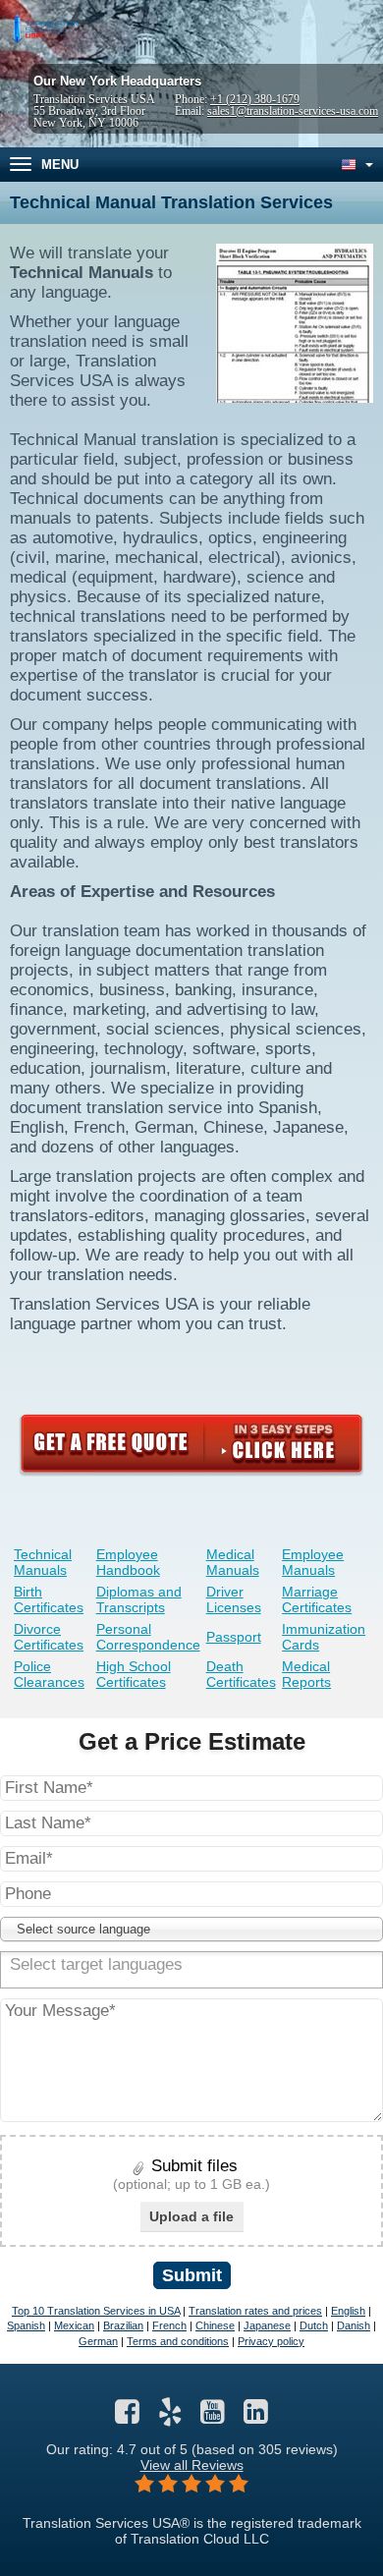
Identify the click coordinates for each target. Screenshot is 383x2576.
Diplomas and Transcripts (139, 1599)
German (98, 2341)
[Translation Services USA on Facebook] (127, 2417)
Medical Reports (306, 1674)
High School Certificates (134, 1674)
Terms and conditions (178, 2341)
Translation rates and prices (255, 2311)
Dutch (314, 2325)
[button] (191, 1929)
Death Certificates (241, 1674)
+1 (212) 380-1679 (255, 99)
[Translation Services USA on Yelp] (170, 2417)
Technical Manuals (43, 1562)
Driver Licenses (234, 1599)
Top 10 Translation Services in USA (96, 2311)
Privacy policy (271, 2341)
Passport (234, 1637)
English (348, 2311)
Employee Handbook (128, 1562)
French (169, 2325)
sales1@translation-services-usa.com (293, 111)
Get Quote (191, 1443)
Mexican (74, 2325)
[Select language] (356, 165)
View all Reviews (192, 2465)
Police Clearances (49, 1674)
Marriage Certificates (317, 1599)
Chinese (215, 2325)
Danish (354, 2325)
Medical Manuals (233, 1562)
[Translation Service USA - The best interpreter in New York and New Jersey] (44, 28)
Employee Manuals (313, 1562)
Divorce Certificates (49, 1637)
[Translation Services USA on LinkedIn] (256, 2417)
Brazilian (123, 2325)
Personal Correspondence (148, 1637)
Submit (192, 2275)
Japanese (267, 2325)
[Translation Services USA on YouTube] (213, 2417)
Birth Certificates (49, 1599)
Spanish (26, 2325)
